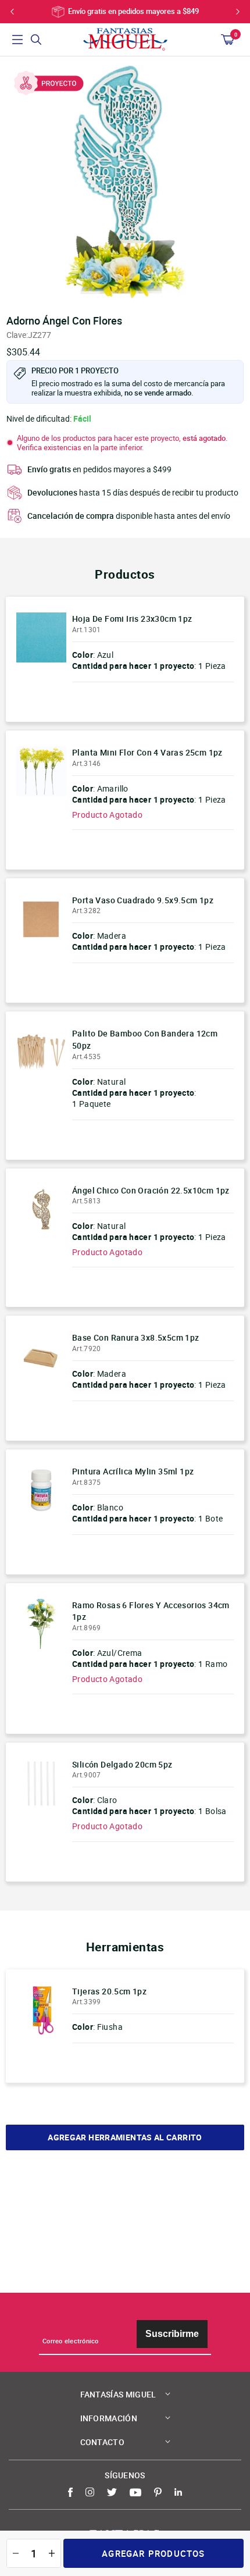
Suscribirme (172, 2334)
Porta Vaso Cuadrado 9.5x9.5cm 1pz (143, 900)
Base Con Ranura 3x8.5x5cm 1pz (136, 1337)
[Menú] (17, 40)
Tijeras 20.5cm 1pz (109, 1991)
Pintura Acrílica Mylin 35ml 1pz (133, 1471)
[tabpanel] (125, 182)
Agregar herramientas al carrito (125, 2137)
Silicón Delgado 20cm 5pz (122, 1764)
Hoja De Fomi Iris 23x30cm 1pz (132, 619)
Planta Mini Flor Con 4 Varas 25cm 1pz (147, 752)
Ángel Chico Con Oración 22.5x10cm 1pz (151, 1190)
